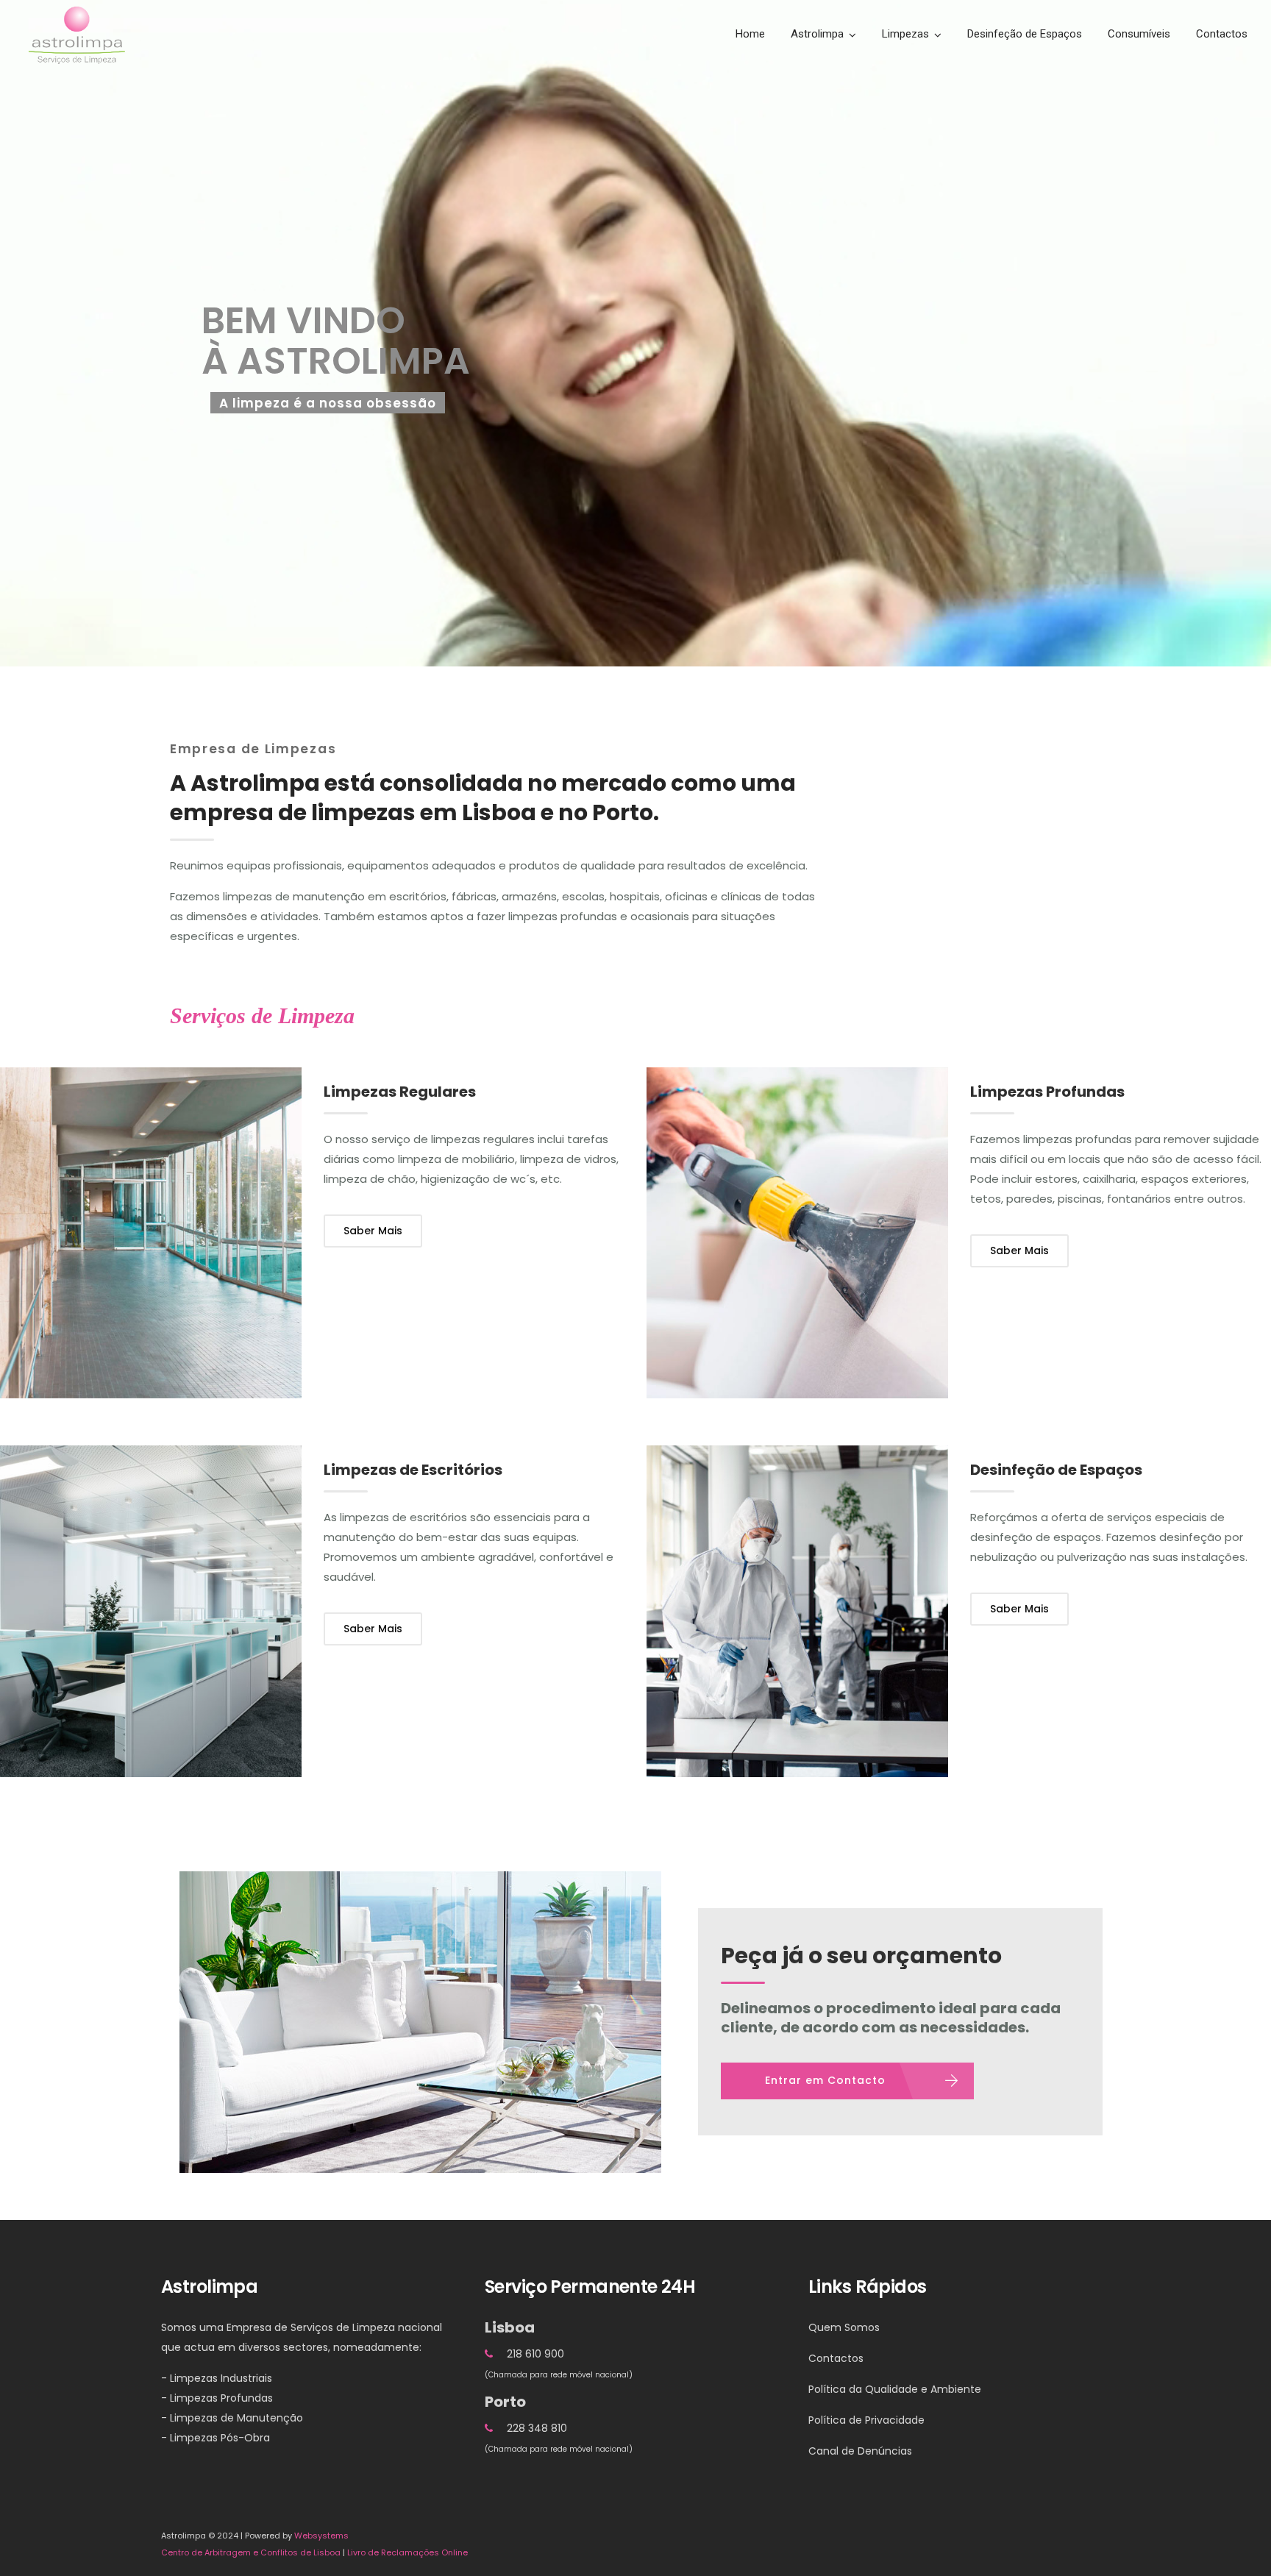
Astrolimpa (817, 34)
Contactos (1222, 34)
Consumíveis (1139, 34)
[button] (18, 2557)
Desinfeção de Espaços (1025, 34)
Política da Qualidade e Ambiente (895, 2389)
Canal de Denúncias (860, 2451)
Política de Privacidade (866, 2420)
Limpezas (905, 34)
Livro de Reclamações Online (407, 2552)
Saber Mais (373, 1231)
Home (750, 34)
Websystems (321, 2536)
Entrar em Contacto (825, 2080)
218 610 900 (535, 2354)
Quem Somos (844, 2327)
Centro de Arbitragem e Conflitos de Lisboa (251, 2552)
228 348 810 (537, 2428)
